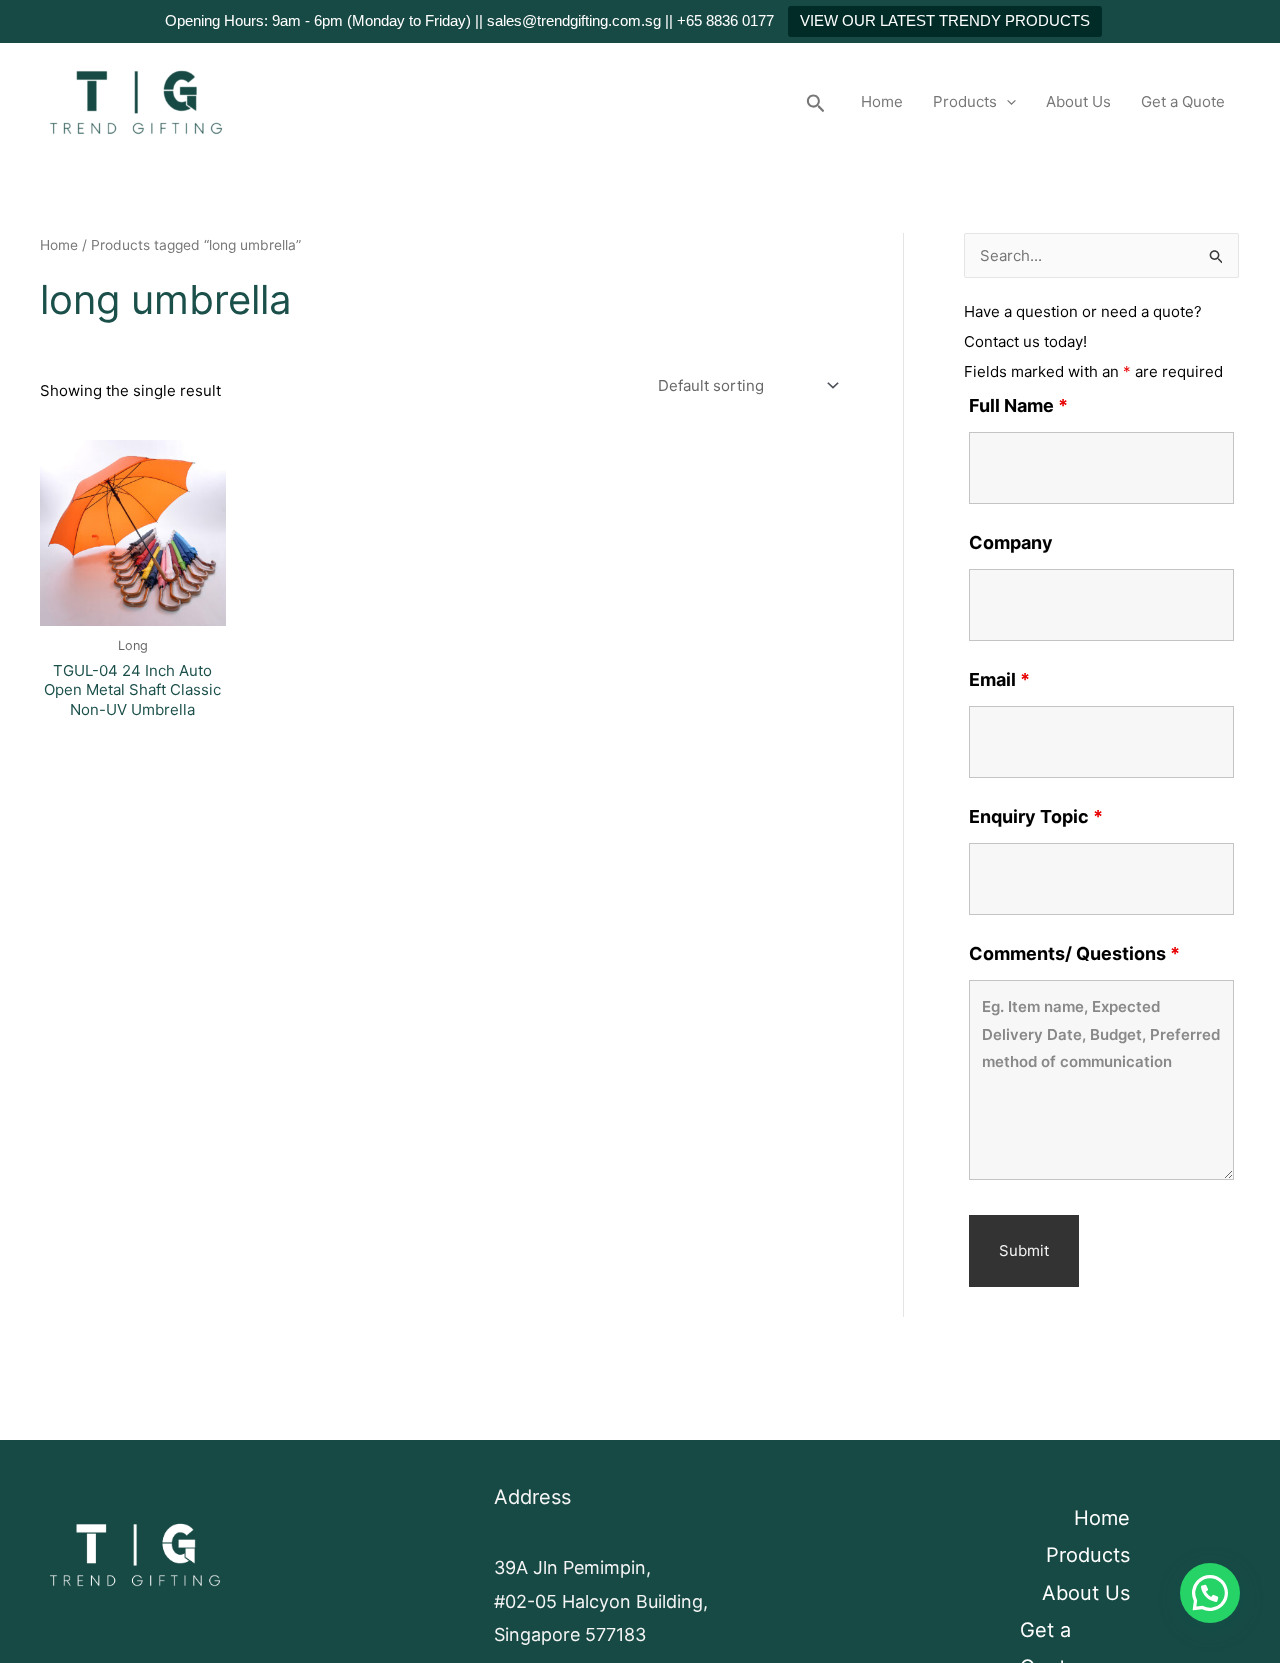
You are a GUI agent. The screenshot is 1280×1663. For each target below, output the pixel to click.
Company (1011, 542)
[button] (816, 102)
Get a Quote (1183, 101)
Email (999, 679)
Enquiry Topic (1036, 816)
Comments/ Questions (1074, 953)
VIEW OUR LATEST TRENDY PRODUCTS (945, 20)
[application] (1006, 102)
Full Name (1018, 405)
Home (882, 101)
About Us (1078, 101)
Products (965, 101)
